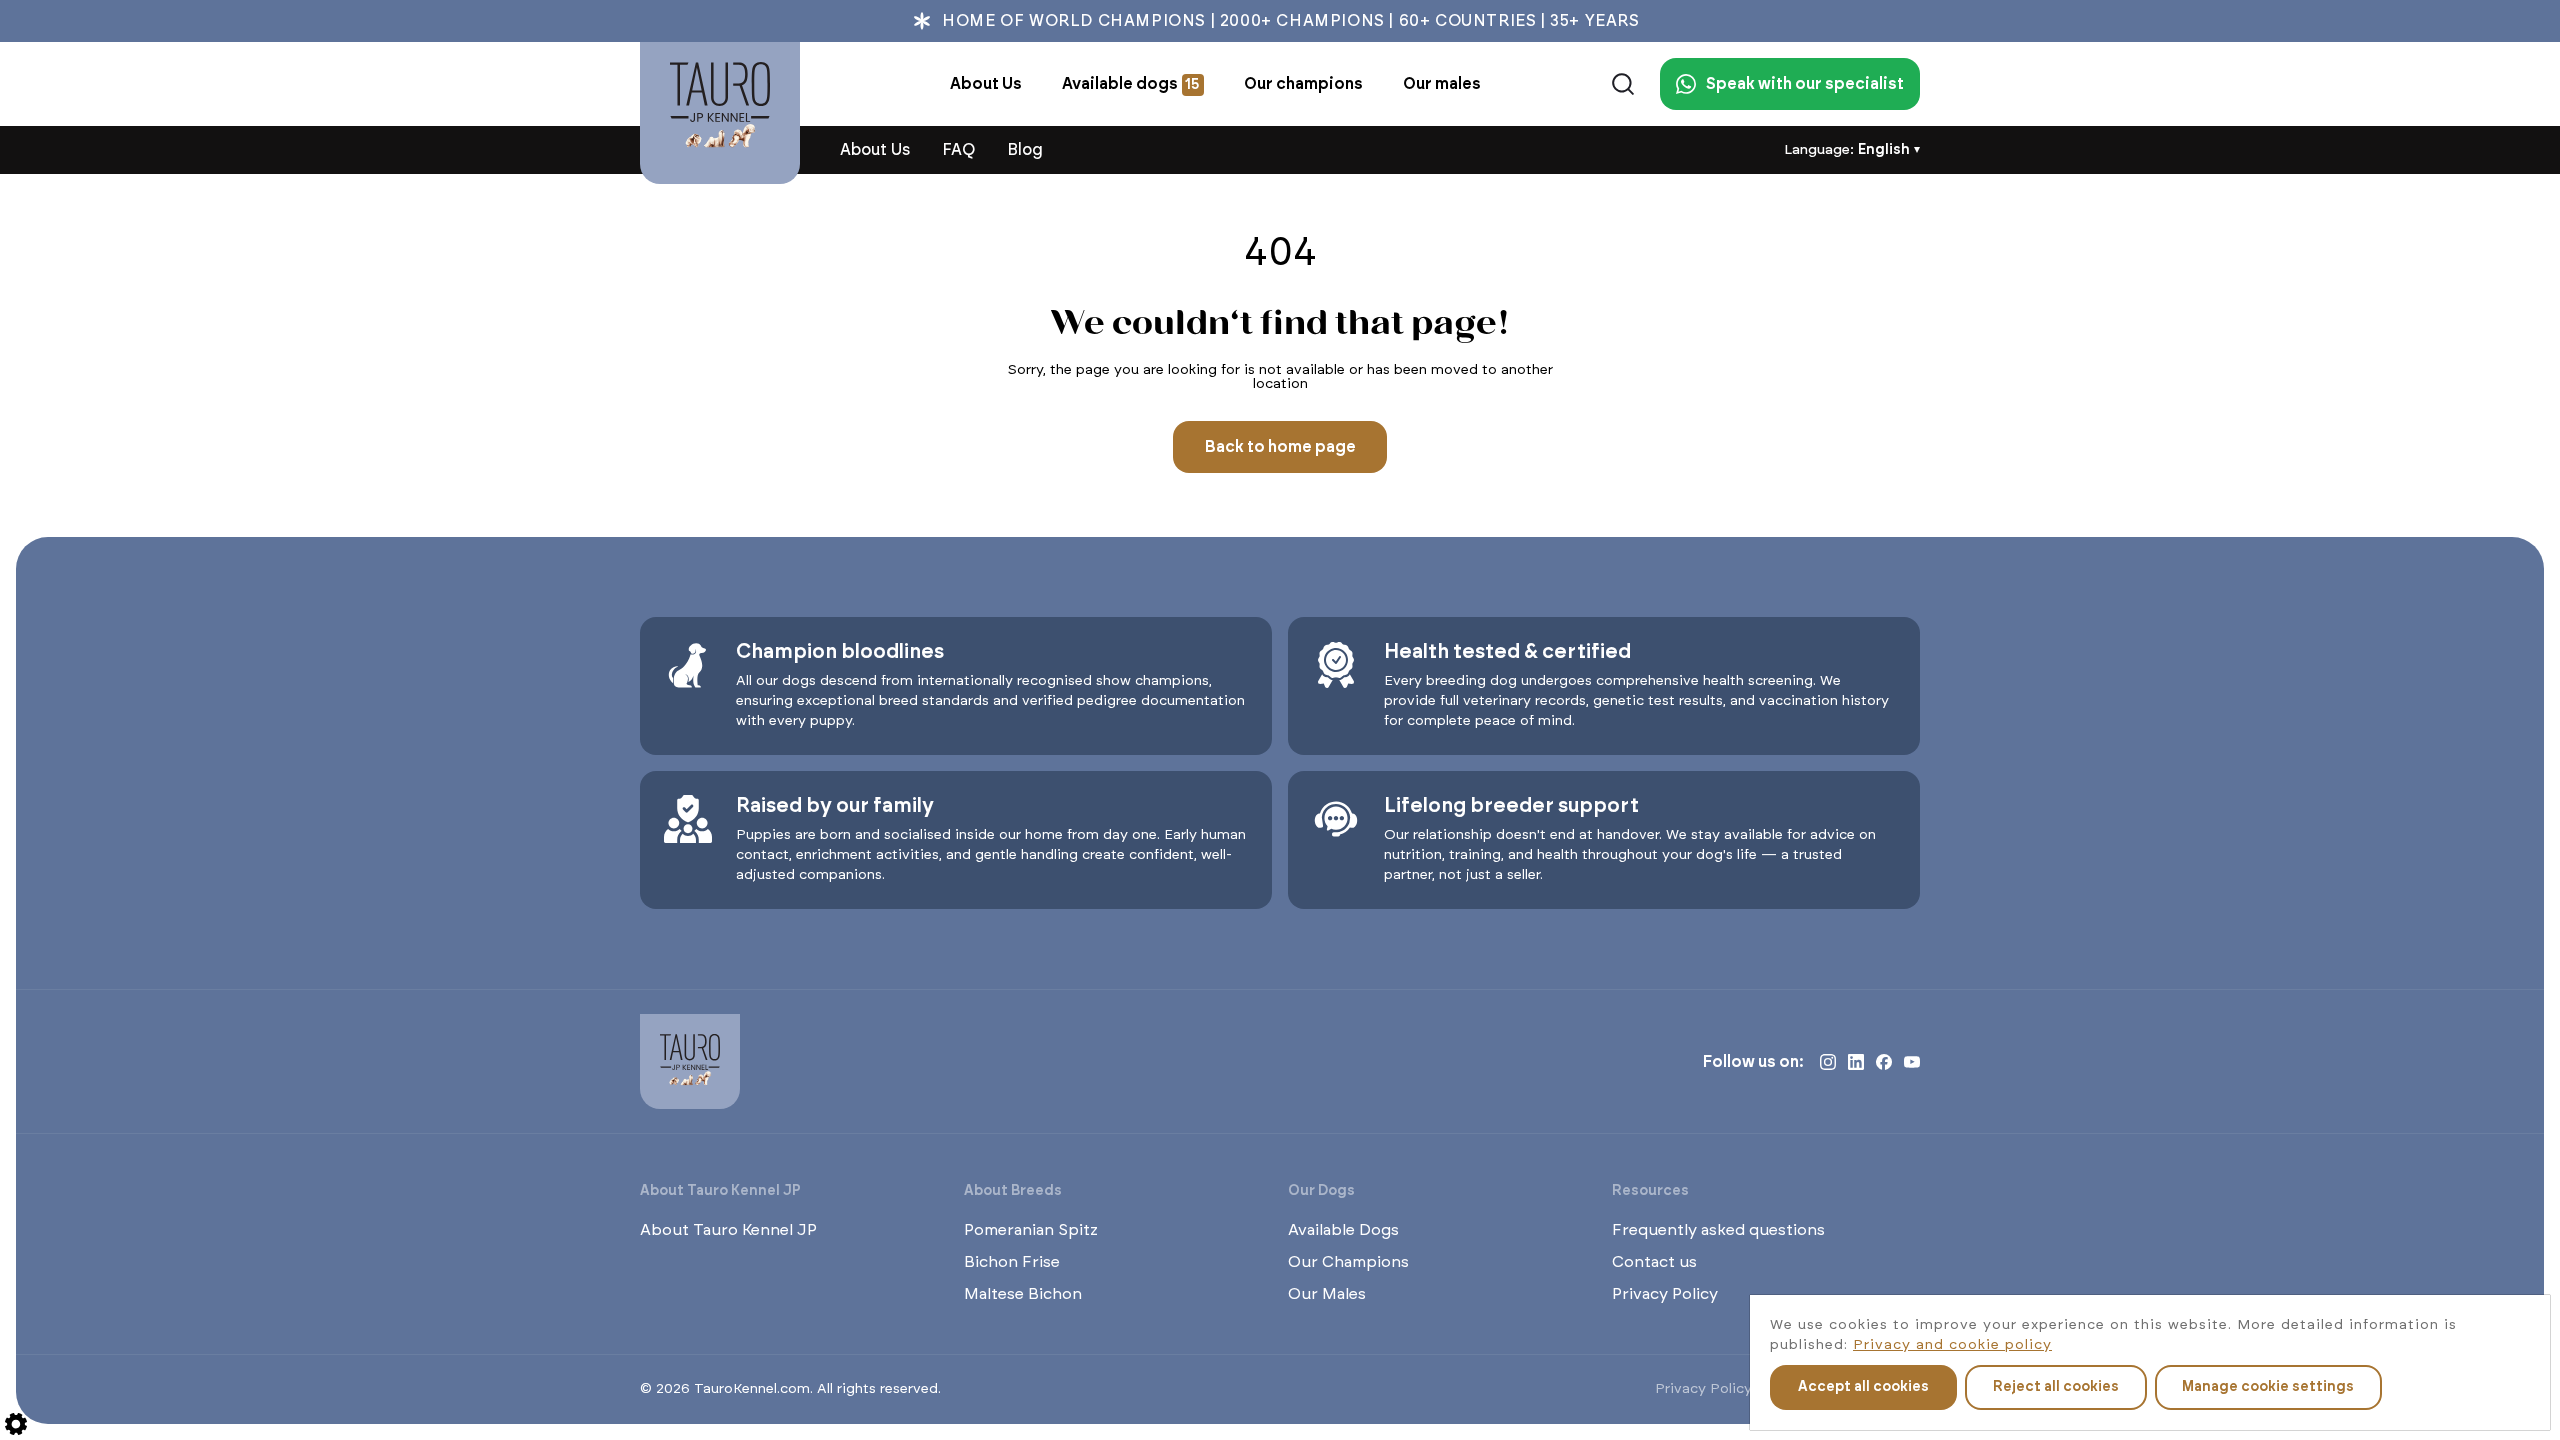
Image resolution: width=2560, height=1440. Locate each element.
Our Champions (1348, 1262)
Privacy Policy (1665, 1294)
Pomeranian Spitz (1031, 1230)
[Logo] (720, 113)
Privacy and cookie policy (1952, 1345)
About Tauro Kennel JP (728, 1230)
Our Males (1327, 1294)
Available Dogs (1343, 1230)
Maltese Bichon (1023, 1294)
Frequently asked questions (1718, 1230)
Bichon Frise (1012, 1262)
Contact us (1654, 1262)
